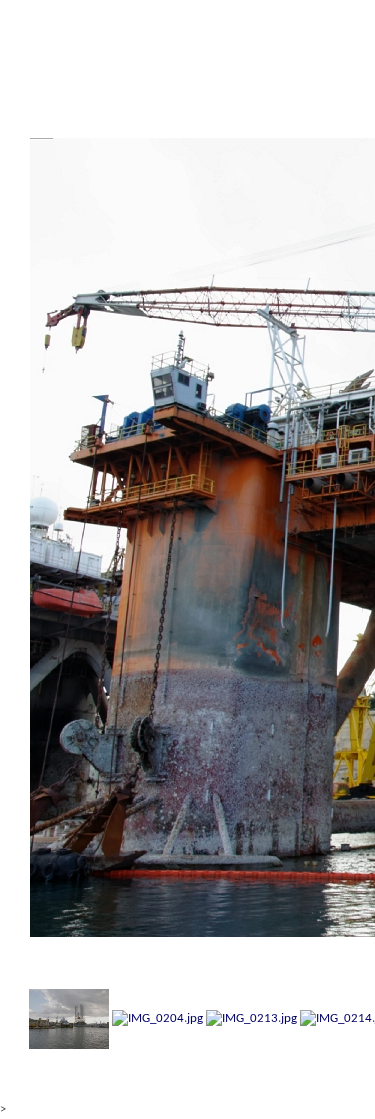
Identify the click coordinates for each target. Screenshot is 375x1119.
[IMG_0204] (157, 1019)
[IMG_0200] (69, 1019)
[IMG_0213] (251, 1019)
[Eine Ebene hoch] (40, 58)
